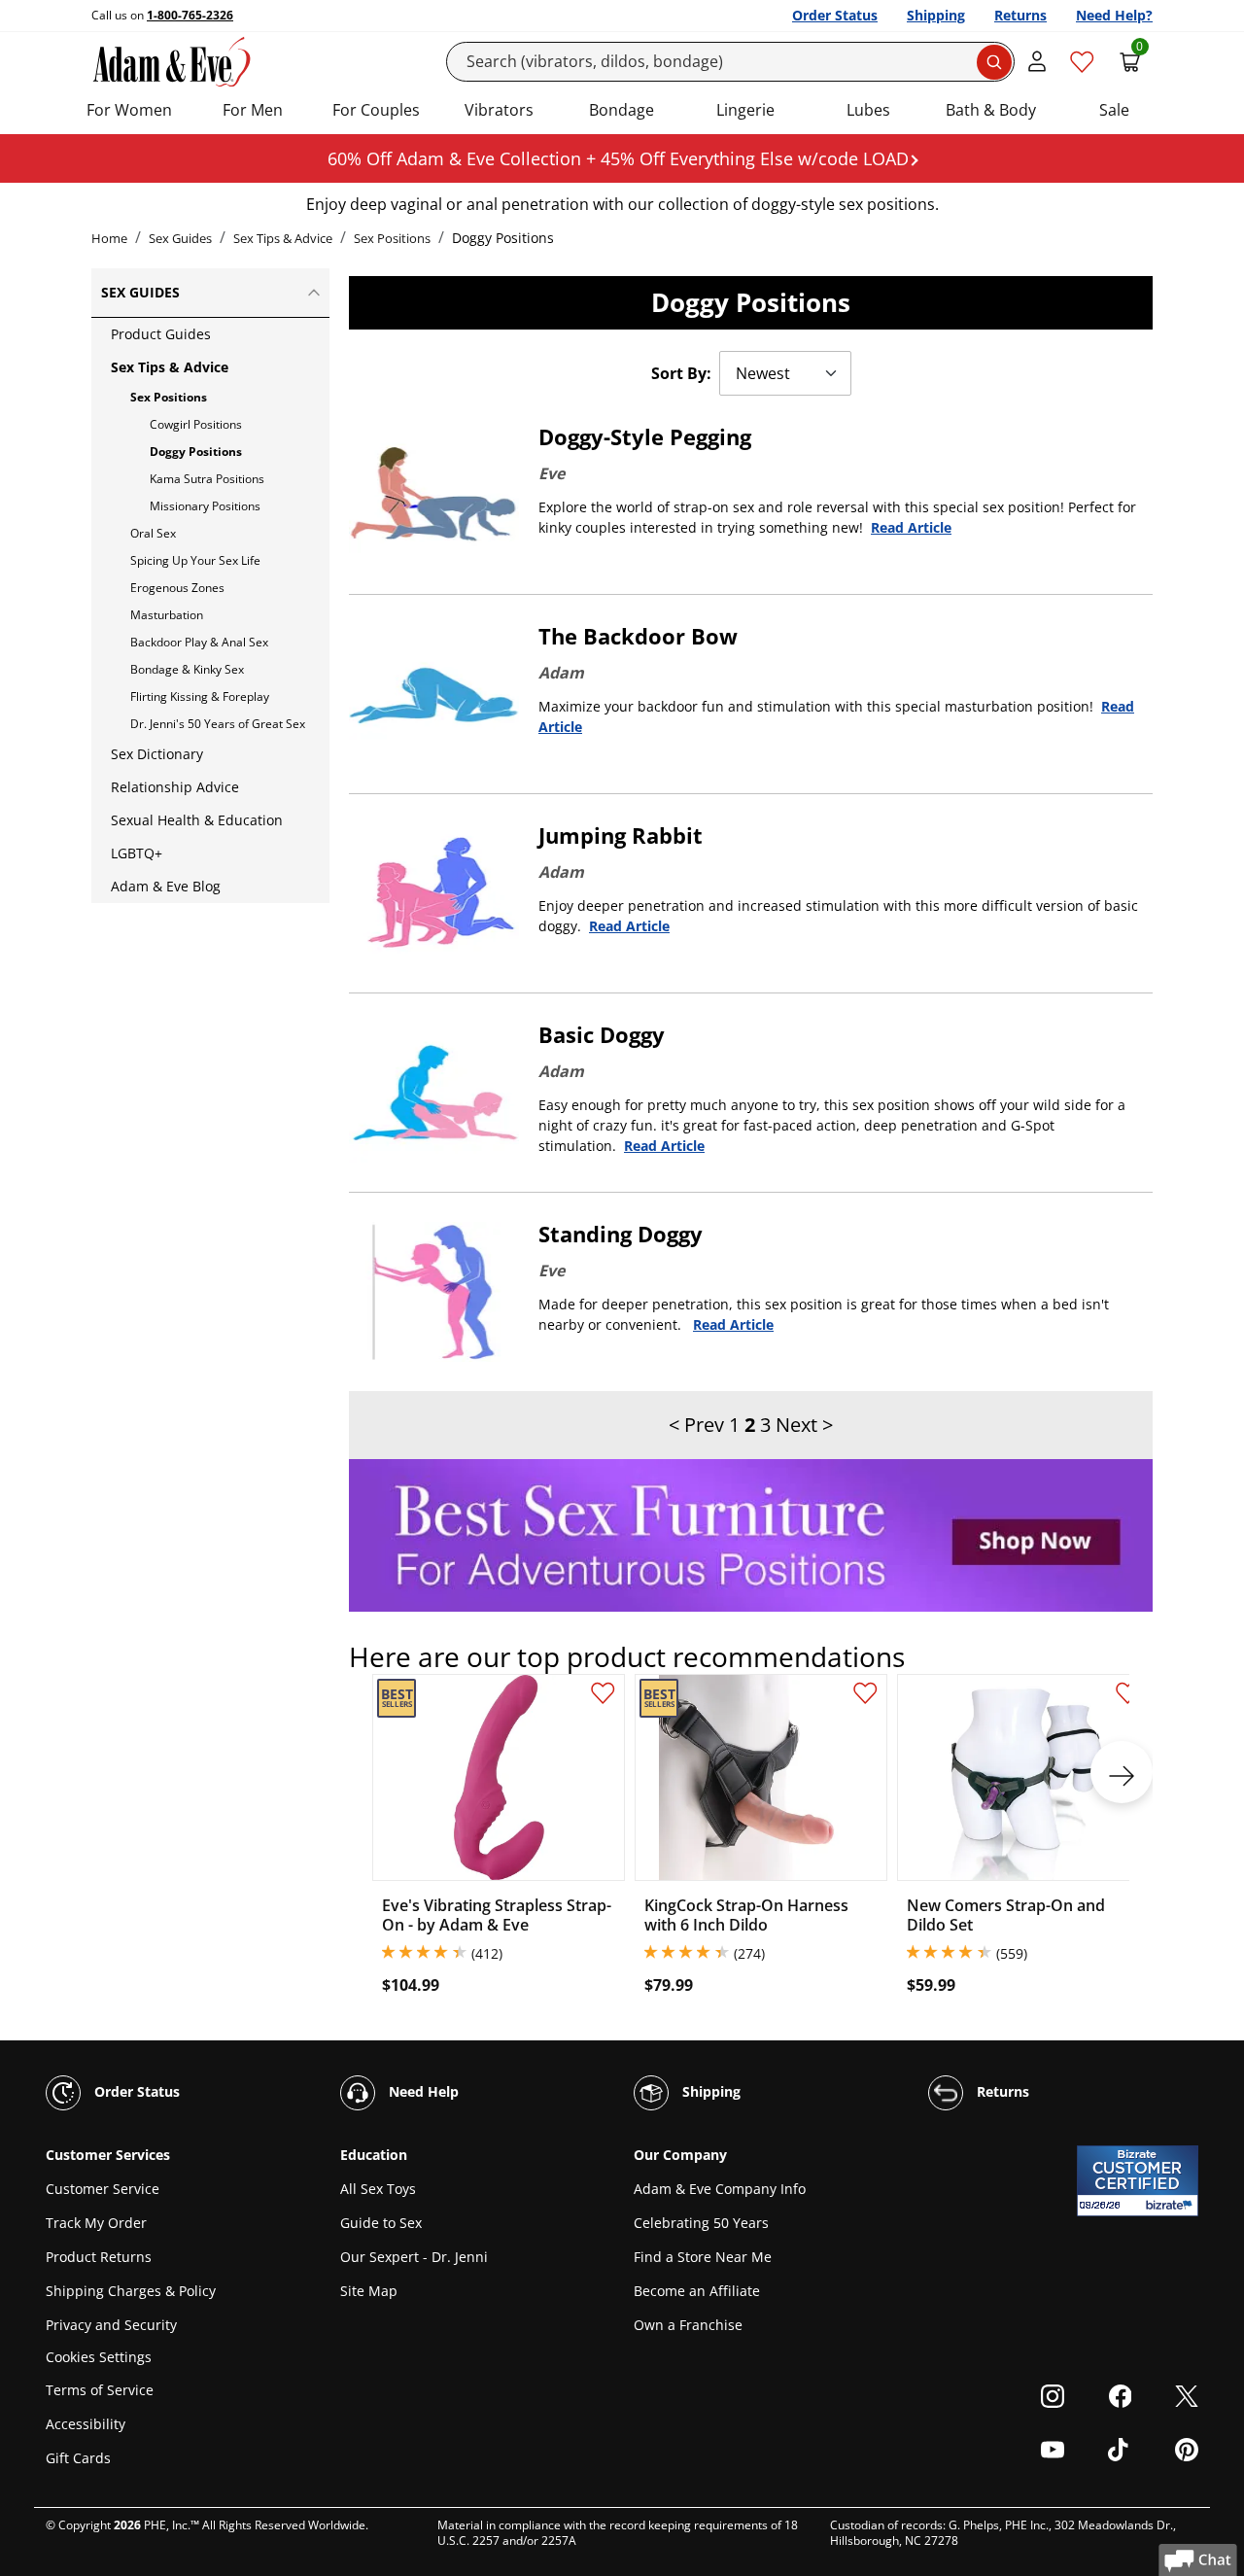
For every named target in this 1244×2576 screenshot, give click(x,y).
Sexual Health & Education (197, 820)
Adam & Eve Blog (166, 886)
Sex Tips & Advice (283, 238)
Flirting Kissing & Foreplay (200, 696)
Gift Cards (78, 2458)
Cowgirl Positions (196, 424)
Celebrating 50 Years (701, 2223)
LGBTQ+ (137, 853)
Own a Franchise (688, 2325)
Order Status (835, 15)
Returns (1020, 15)
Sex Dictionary (157, 754)
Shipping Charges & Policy (131, 2291)
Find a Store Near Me (703, 2257)
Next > (804, 1425)
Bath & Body (991, 110)
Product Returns (99, 2257)
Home (109, 238)
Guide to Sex (381, 2223)
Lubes (868, 110)
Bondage (622, 110)
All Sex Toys (378, 2189)
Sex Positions (392, 238)
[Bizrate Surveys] (1172, 2205)
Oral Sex (153, 533)
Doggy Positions (196, 452)
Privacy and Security (111, 2325)
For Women (129, 110)
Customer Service (103, 2189)
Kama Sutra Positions (207, 479)
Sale (1114, 110)
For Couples (376, 110)
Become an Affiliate (697, 2291)
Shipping (936, 15)
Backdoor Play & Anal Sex (199, 642)
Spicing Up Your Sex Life (195, 560)
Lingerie (745, 110)
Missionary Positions (205, 506)
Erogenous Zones (177, 588)
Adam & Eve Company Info (720, 2189)
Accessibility (86, 2424)
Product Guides (161, 334)
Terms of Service (100, 2390)
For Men (253, 110)
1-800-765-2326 (190, 15)
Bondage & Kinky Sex (187, 669)
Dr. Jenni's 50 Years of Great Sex (218, 724)
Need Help (422, 2091)
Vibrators (499, 110)
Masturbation (167, 615)
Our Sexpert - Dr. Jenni (414, 2257)
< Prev (696, 1425)
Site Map (369, 2291)
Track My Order (96, 2223)
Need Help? (1114, 15)
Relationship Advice (175, 787)
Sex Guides (180, 238)
